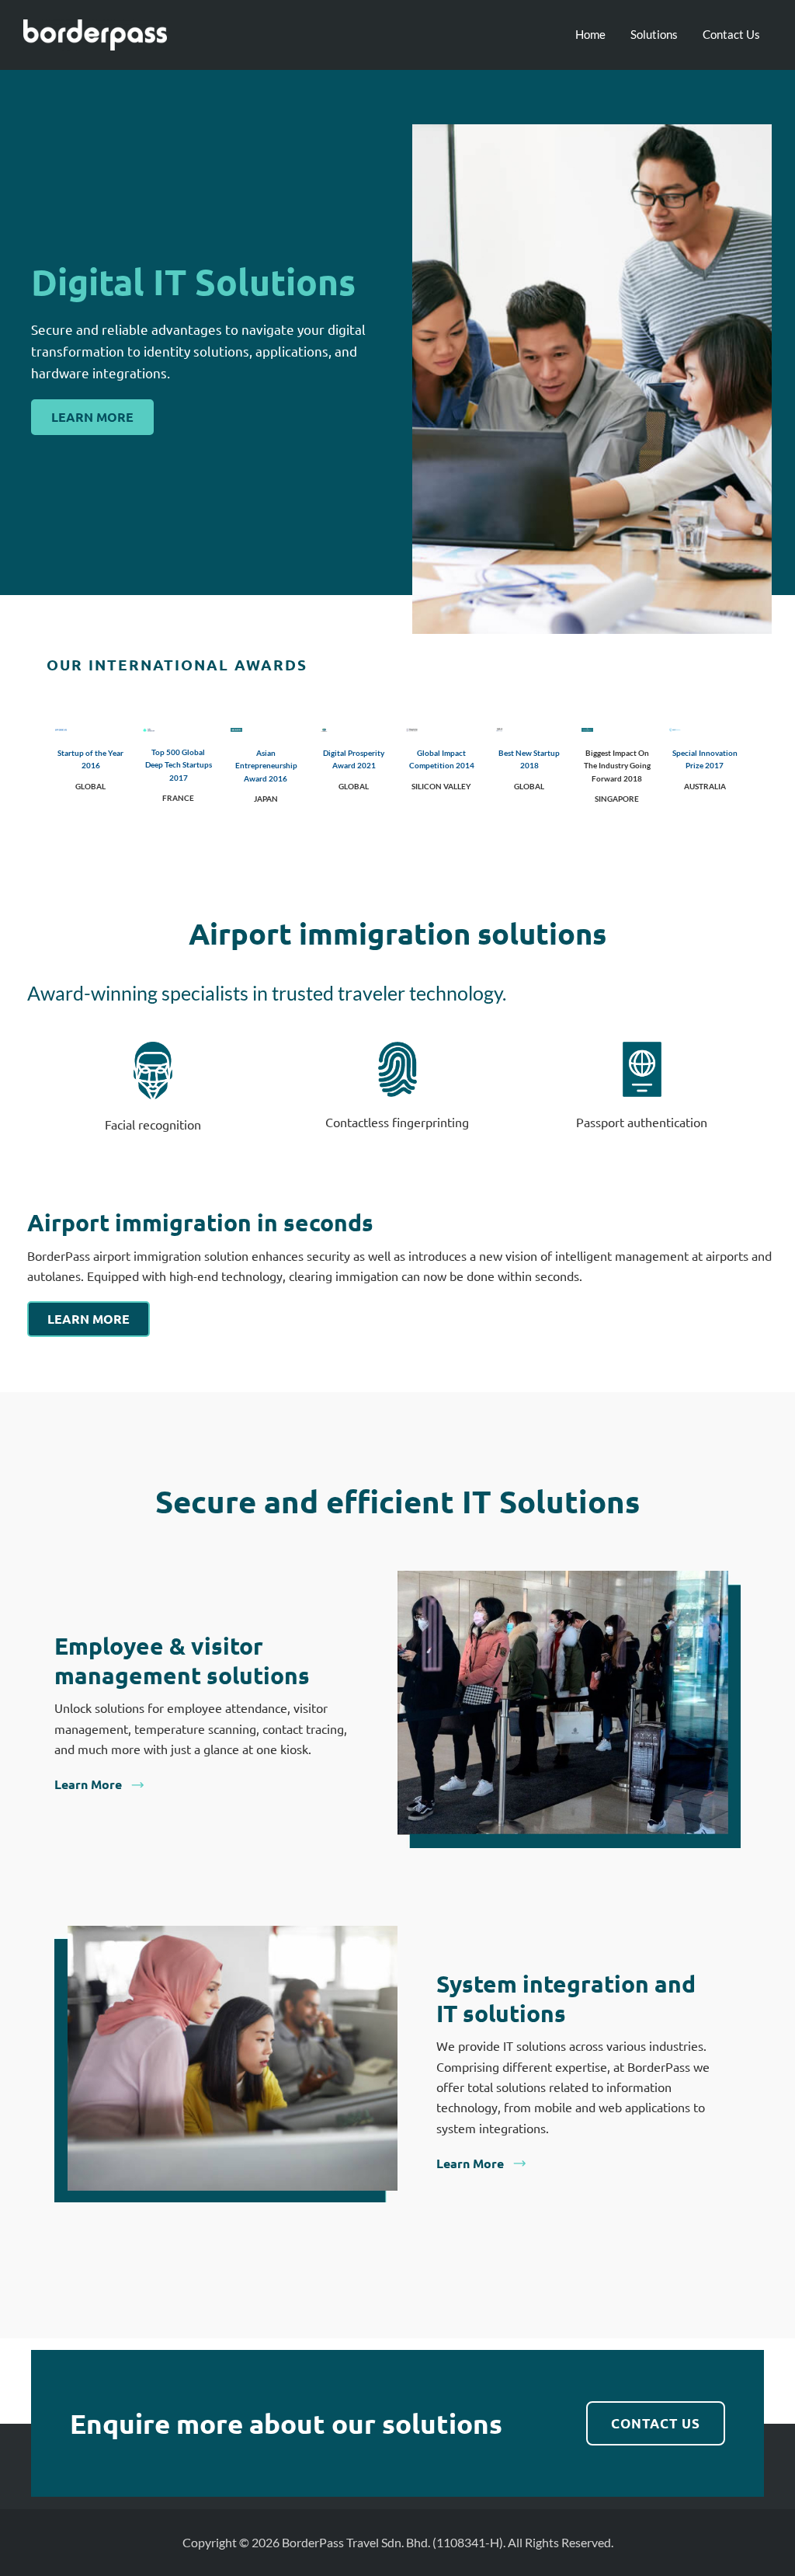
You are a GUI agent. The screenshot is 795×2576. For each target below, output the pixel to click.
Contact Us (731, 34)
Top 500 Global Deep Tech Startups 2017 (179, 765)
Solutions (654, 34)
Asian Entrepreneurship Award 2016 (266, 766)
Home (590, 34)
